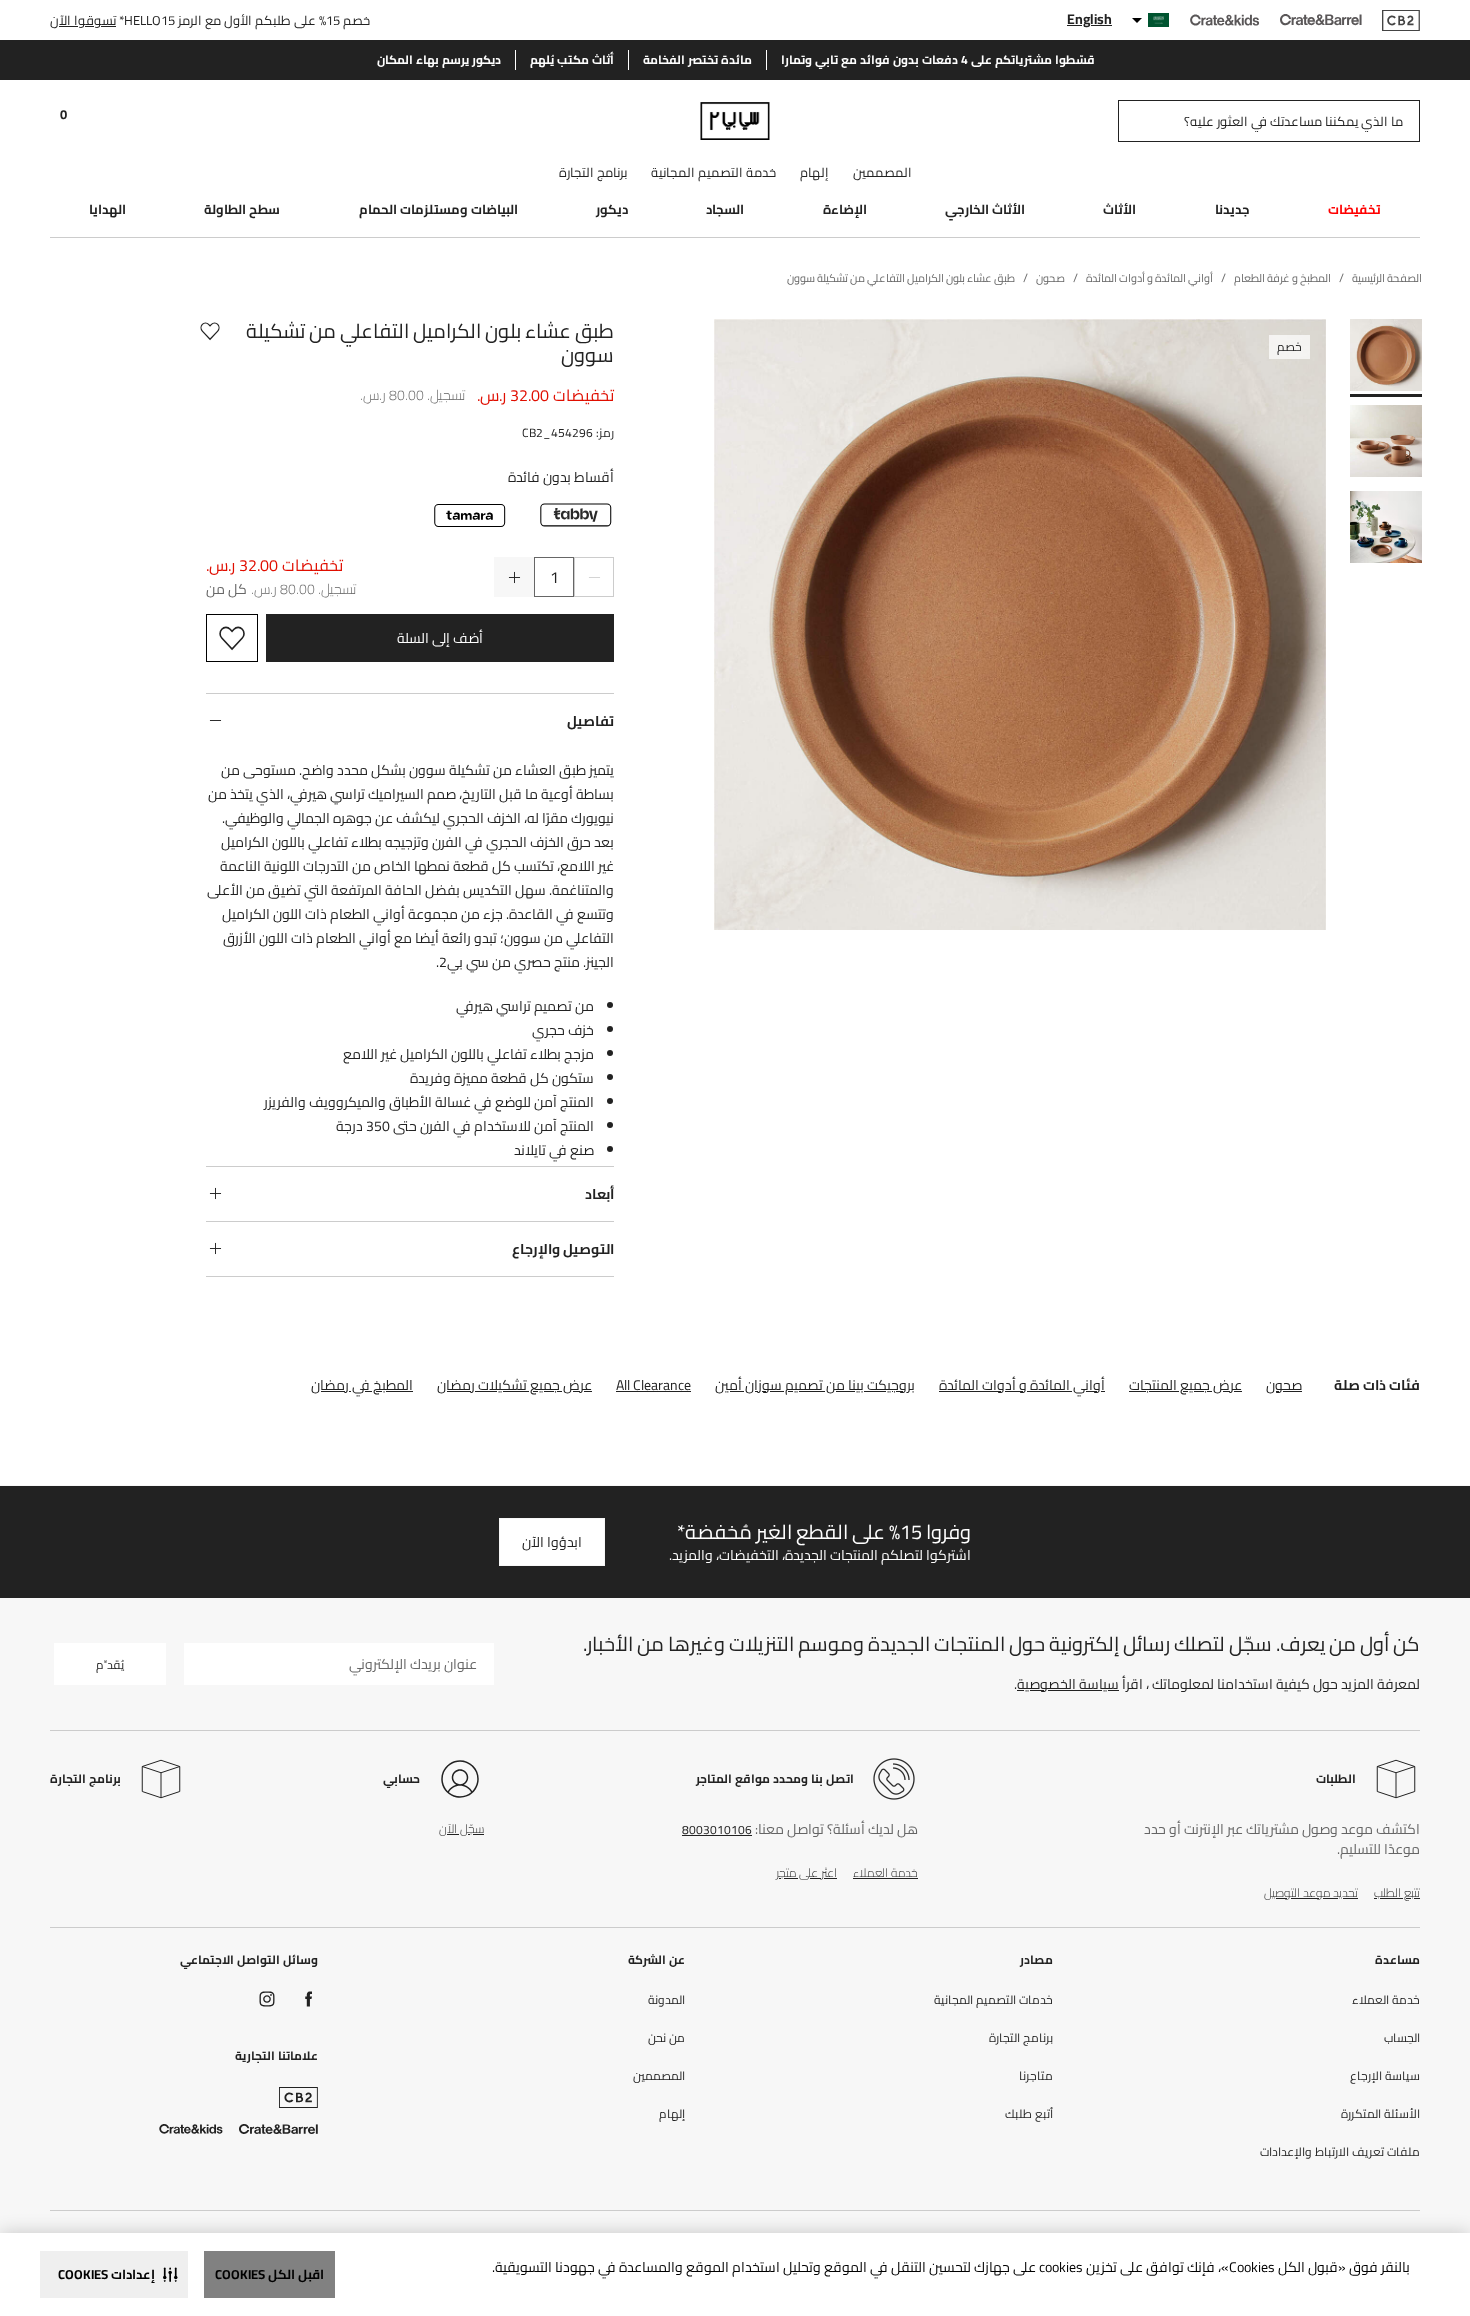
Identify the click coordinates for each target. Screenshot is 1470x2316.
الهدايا (107, 209)
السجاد (725, 209)
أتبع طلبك (1029, 2114)
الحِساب (1402, 2038)
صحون (1284, 1385)
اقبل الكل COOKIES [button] (269, 2274)
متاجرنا (1036, 2076)
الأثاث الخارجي (985, 209)
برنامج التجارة (593, 172)
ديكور (612, 209)
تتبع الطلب (1397, 1892)
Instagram (267, 1999)
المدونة (666, 2000)
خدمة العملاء (885, 1872)
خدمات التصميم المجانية (993, 2000)
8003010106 (717, 1829)
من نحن (666, 2038)
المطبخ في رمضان (362, 1385)
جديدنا (1232, 209)
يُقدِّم (110, 1664)
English (1089, 19)
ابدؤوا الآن (552, 1542)
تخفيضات (1354, 209)
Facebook (309, 1999)
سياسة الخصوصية (1068, 1684)
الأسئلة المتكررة (1380, 2114)
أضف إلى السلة (440, 638)
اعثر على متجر (806, 1872)
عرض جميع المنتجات (1185, 1385)
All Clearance (653, 1385)
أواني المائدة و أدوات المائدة (1022, 1385)
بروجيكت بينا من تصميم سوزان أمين (815, 1385)
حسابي (401, 1778)
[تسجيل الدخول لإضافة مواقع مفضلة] (210, 343)
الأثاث (1119, 209)
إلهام (814, 172)
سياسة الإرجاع (1385, 2076)
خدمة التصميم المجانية (713, 172)
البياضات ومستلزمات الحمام (438, 209)
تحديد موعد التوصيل (1311, 1892)
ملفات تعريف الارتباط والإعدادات (1340, 2152)
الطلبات (1336, 1778)
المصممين (882, 172)
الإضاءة (845, 209)
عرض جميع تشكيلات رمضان (514, 1385)
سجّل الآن (461, 1828)
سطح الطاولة (242, 209)
